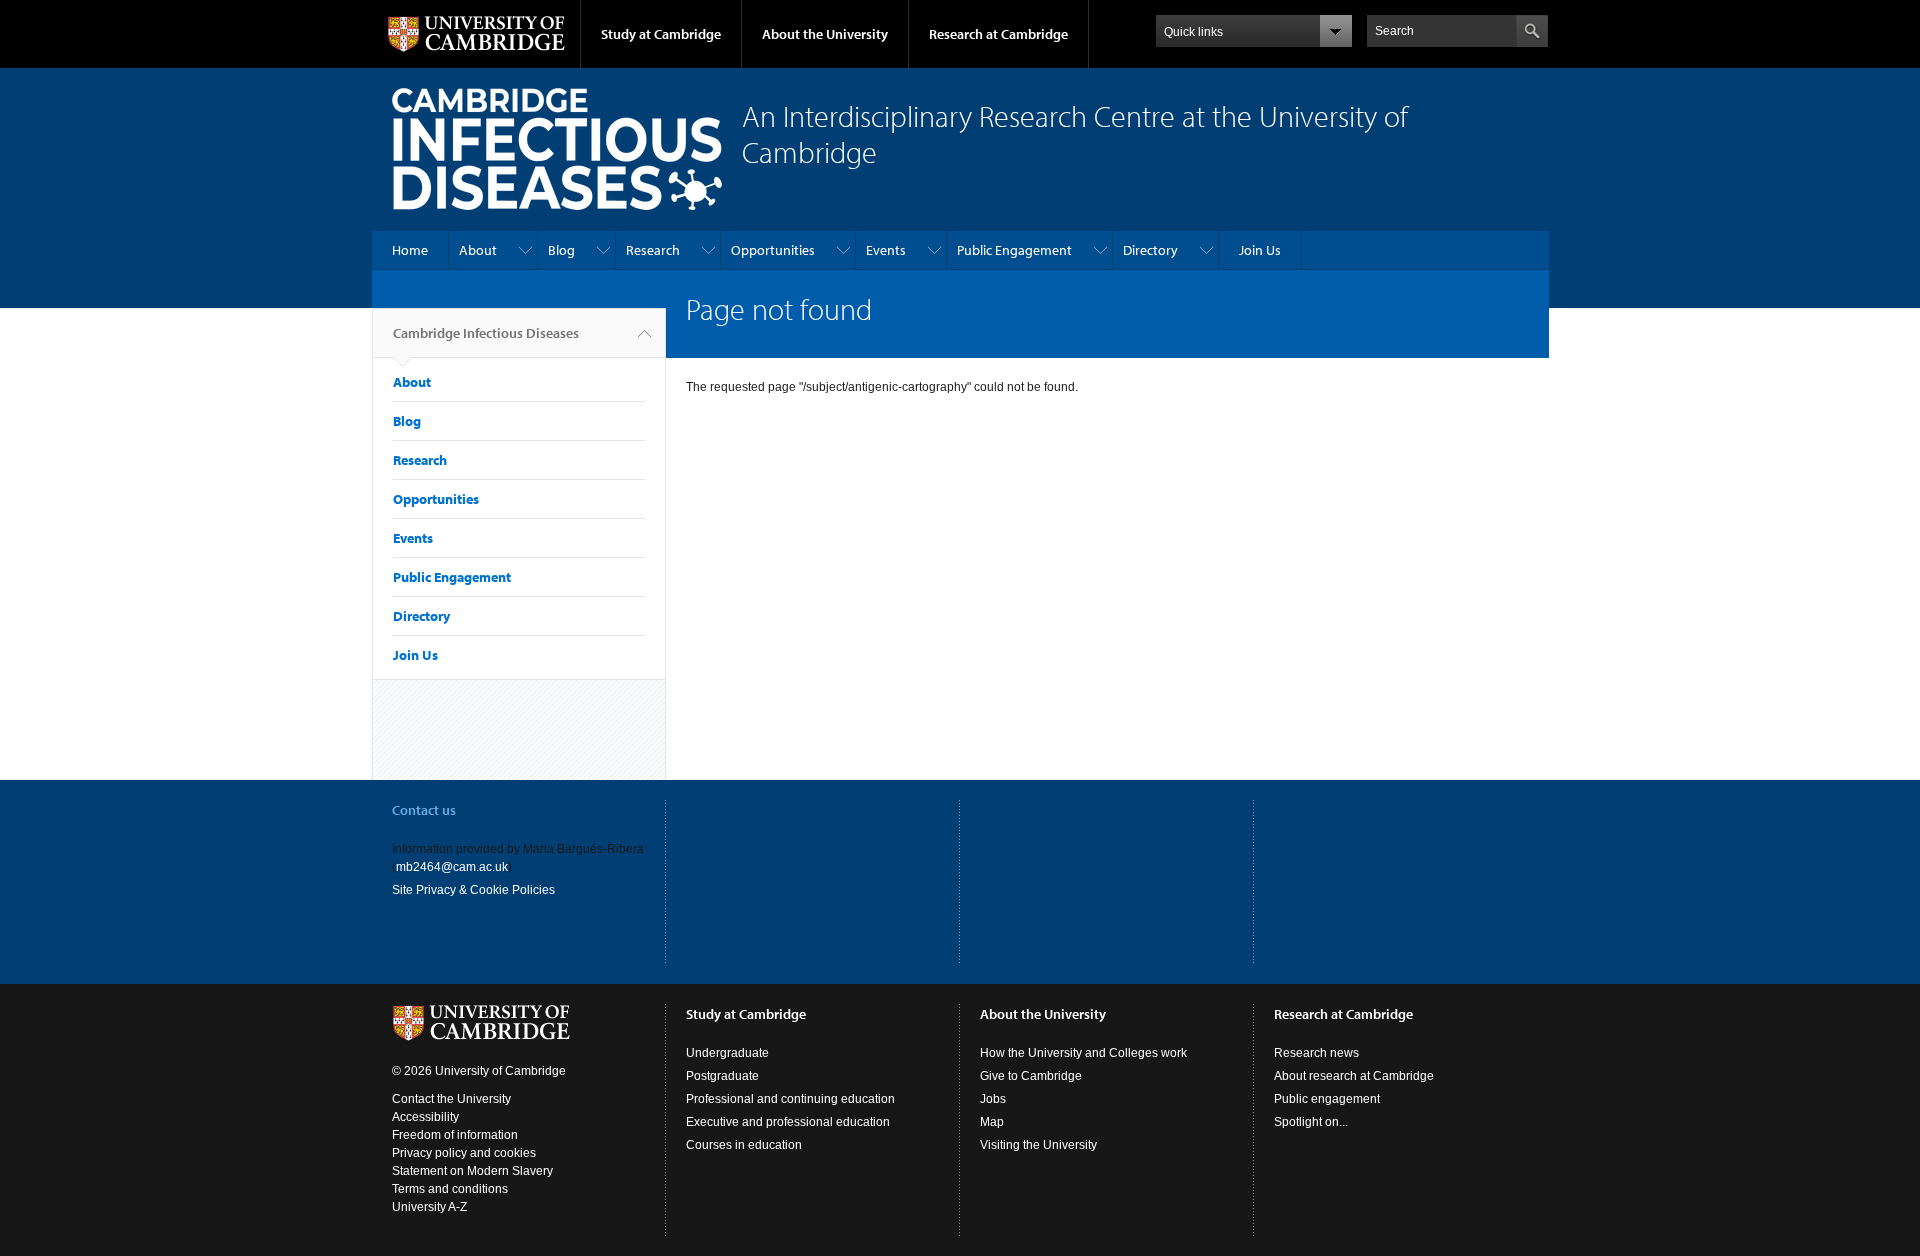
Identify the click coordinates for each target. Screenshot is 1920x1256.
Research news (1316, 1053)
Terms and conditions (450, 1189)
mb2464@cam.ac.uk (452, 867)
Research (653, 250)
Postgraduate (722, 1076)
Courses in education (744, 1145)
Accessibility (425, 1117)
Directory (1150, 250)
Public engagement (1327, 1099)
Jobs (993, 1099)
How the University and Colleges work (1083, 1053)
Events (886, 250)
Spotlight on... (1311, 1122)
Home (410, 250)
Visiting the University (1038, 1145)
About (478, 250)
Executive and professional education (788, 1122)
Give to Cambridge (1031, 1076)
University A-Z (429, 1207)
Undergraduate (727, 1053)
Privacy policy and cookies (464, 1153)
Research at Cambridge (998, 34)
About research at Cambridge (1354, 1076)
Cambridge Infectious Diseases (486, 333)
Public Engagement (1014, 250)
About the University (825, 34)
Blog (561, 250)
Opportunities (773, 250)
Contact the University (451, 1099)
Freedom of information (455, 1135)
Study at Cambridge (661, 34)
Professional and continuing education (790, 1099)
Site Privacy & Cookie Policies (473, 890)
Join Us (1260, 250)
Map (992, 1122)
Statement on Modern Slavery (472, 1171)
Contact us (424, 810)
